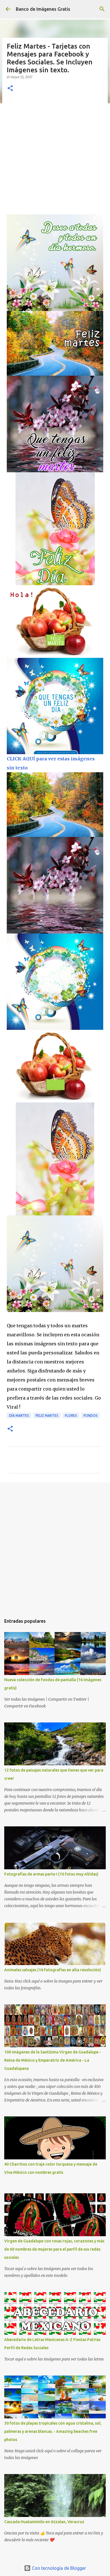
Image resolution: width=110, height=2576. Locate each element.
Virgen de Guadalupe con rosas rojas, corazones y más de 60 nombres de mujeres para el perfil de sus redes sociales (54, 2249)
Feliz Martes (47, 1416)
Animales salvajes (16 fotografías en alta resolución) (53, 1970)
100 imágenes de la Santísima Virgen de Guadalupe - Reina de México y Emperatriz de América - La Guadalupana (53, 2060)
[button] (10, 89)
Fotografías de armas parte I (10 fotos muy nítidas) (51, 1874)
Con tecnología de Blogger (58, 2568)
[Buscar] (102, 9)
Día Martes (19, 1416)
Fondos (91, 1416)
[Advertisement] (55, 156)
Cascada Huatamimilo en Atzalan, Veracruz (44, 2522)
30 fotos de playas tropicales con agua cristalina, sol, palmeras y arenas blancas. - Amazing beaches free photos (53, 2431)
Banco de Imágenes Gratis (43, 9)
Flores (71, 1416)
